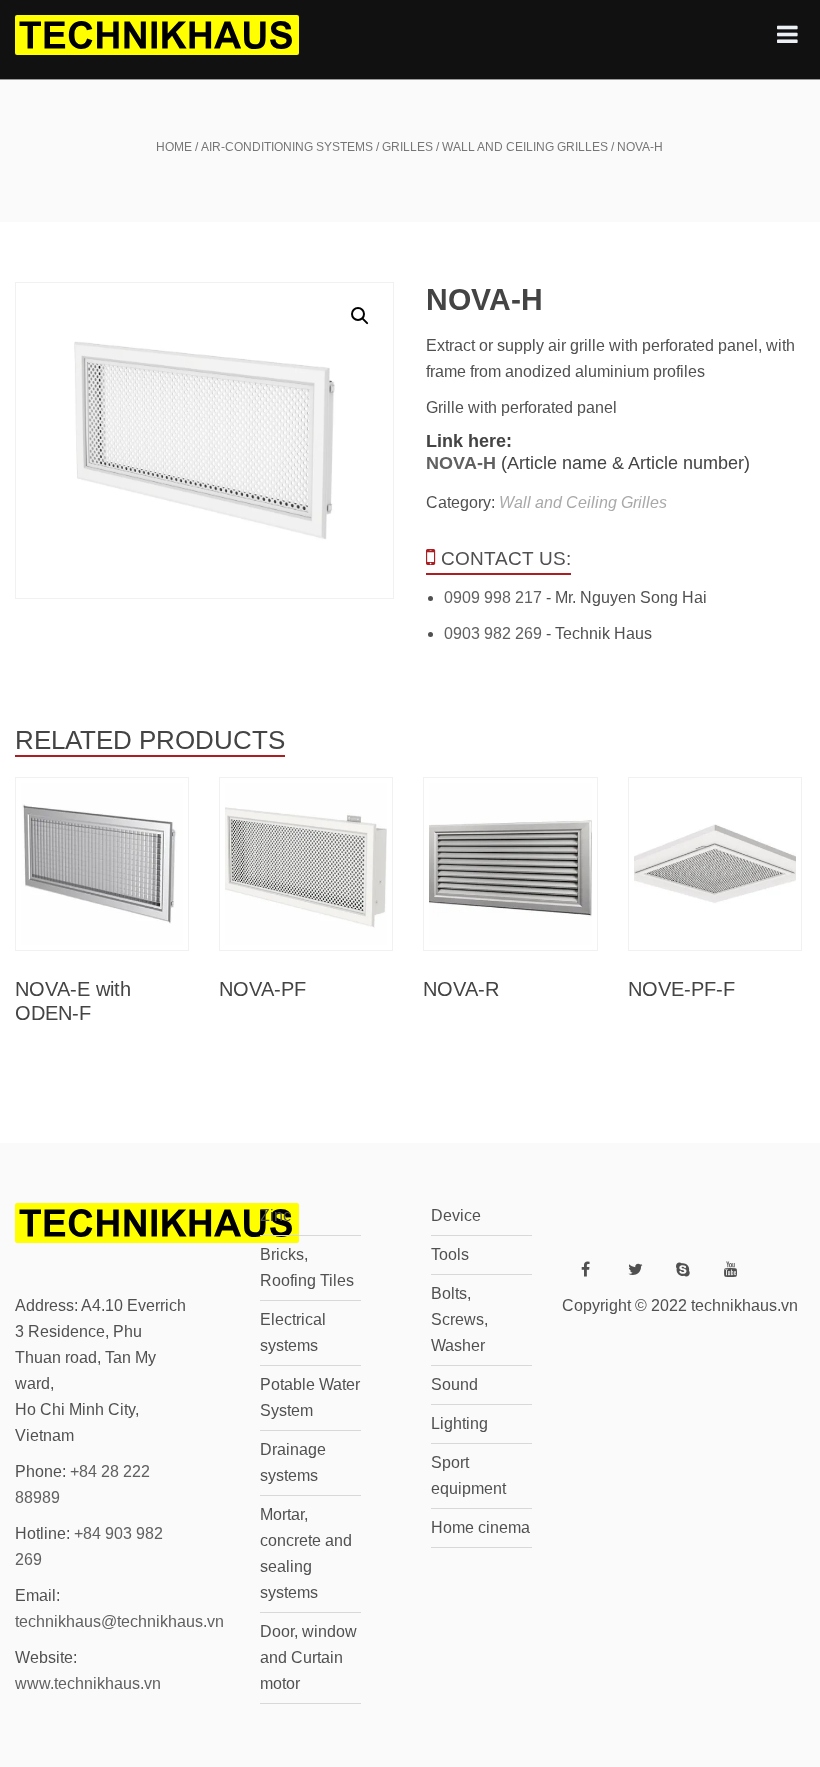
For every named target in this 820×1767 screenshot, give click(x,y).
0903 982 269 (493, 633)
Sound (454, 1384)
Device (456, 1215)
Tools (450, 1254)
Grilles (407, 147)
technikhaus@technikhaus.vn (119, 1621)
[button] (360, 316)
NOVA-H (461, 463)
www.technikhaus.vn (88, 1683)
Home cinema (480, 1527)
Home (174, 147)
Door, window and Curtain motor (308, 1657)
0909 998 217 (493, 597)
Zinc (275, 1215)
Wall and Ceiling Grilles (525, 147)
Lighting (459, 1423)
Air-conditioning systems (287, 147)
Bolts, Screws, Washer (459, 1319)
